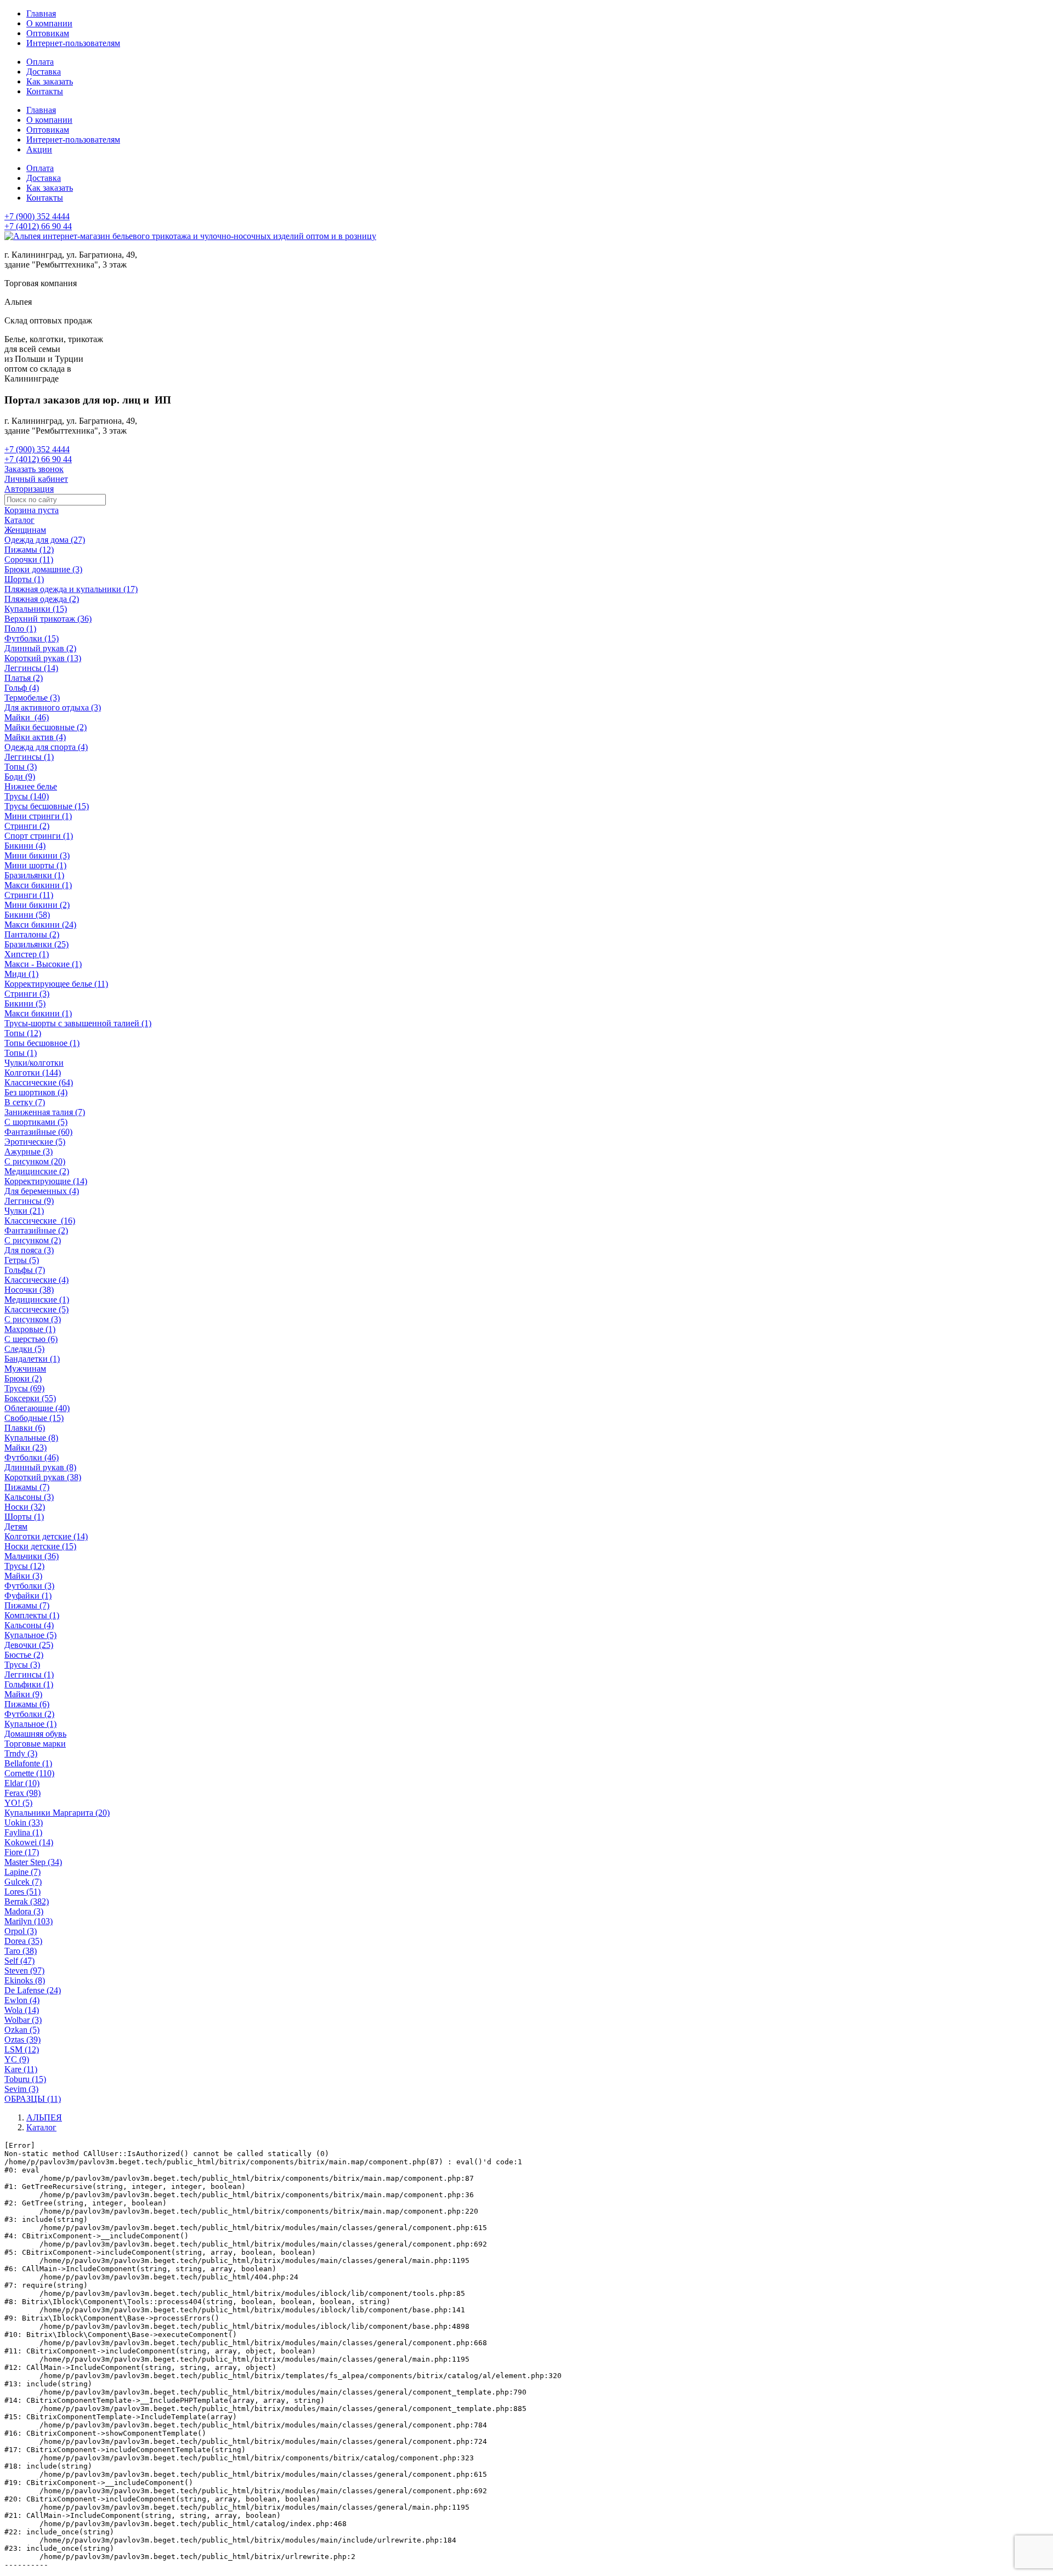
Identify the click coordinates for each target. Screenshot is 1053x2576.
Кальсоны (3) (29, 1497)
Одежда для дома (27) (45, 540)
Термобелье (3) (32, 698)
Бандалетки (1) (32, 1359)
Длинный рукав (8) (40, 1467)
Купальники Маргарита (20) (57, 1813)
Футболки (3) (29, 1586)
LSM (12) (22, 2049)
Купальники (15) (36, 609)
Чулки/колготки (34, 1063)
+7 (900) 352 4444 (37, 216)
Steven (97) (24, 1971)
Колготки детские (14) (46, 1536)
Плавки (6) (25, 1428)
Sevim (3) (21, 2089)
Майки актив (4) (35, 737)
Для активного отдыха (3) (53, 707)
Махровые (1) (30, 1329)
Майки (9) (23, 1694)
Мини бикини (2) (37, 905)
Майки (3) (23, 1576)
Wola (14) (22, 2010)
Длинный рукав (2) (40, 648)
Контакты (45, 91)
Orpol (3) (21, 1931)
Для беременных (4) (42, 1191)
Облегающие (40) (37, 1408)
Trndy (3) (21, 1753)
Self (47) (19, 1961)
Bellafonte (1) (28, 1763)
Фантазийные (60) (38, 1132)
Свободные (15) (34, 1418)
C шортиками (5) (36, 1122)
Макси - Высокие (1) (43, 964)
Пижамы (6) (27, 1704)
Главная (41, 13)
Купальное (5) (30, 1635)
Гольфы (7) (25, 1270)
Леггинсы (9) (29, 1201)
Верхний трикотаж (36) (48, 619)
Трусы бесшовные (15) (47, 806)
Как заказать (50, 81)
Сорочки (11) (29, 559)
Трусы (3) (22, 1665)
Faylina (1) (23, 1832)
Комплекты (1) (32, 1615)
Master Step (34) (33, 1862)
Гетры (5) (22, 1260)
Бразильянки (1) (34, 875)
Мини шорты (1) (35, 865)
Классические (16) (40, 1221)
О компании (49, 23)
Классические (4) (36, 1280)
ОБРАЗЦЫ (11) (33, 2099)
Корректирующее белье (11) (56, 984)
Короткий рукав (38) (43, 1477)
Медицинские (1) (37, 1300)
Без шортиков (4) (36, 1092)
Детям (16, 1526)
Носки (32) (25, 1507)
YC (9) (17, 2059)
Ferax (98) (22, 1793)
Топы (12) (23, 1033)
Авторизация (29, 489)
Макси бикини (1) (38, 885)
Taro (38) (21, 1951)
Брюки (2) (23, 1378)
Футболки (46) (32, 1457)
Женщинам (25, 530)
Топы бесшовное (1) (42, 1043)
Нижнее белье (31, 786)
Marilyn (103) (29, 1921)
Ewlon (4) (22, 2000)
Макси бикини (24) (40, 925)
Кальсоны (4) (29, 1625)
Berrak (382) (27, 1901)
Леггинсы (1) (29, 757)
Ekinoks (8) (25, 1980)
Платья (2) (24, 678)
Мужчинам (25, 1369)
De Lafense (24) (33, 1990)
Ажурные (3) (29, 1151)
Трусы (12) (24, 1566)
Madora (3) (24, 1911)
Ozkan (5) (22, 2030)
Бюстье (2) (24, 1655)
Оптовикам (48, 33)
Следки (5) (24, 1349)
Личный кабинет (36, 479)
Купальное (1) (30, 1724)
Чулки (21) (24, 1211)
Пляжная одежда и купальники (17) (71, 589)
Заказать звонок (34, 469)
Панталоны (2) (32, 934)
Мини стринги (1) (38, 816)
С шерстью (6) (31, 1339)
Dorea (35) (23, 1941)
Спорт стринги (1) (39, 836)
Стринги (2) (27, 826)
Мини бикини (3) (37, 855)
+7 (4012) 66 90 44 (38, 226)
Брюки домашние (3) (43, 569)
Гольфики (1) (29, 1684)
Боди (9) (20, 777)
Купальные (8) (31, 1438)
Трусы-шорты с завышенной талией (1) (78, 1023)
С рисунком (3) (33, 1319)
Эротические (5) (35, 1142)
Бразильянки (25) (36, 944)
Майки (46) (27, 717)
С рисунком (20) (35, 1161)
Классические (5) (36, 1309)
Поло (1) (20, 629)
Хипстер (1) (27, 954)
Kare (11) (21, 2069)
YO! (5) (18, 1803)
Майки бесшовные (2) (46, 727)
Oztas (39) (22, 2040)
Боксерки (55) (30, 1398)
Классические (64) (39, 1082)
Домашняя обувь (35, 1734)
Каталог (19, 520)
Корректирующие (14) (46, 1181)
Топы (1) (21, 1053)
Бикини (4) (25, 846)
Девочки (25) (29, 1645)
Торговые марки (35, 1744)
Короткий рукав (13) (43, 658)
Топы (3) (21, 767)
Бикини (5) (25, 1003)
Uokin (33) (24, 1822)
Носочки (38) (29, 1290)
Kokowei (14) (29, 1842)
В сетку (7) (25, 1102)
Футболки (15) (32, 638)
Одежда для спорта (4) (46, 747)
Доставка (44, 72)
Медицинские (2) (37, 1171)
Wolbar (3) (23, 2020)
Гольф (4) (22, 688)
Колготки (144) (33, 1073)
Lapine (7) (22, 1872)
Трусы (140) (27, 796)
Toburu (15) (25, 2079)
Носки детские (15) (40, 1546)
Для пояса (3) (29, 1250)
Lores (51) (22, 1892)
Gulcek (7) (23, 1882)
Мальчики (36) (32, 1556)
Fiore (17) (22, 1852)
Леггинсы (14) (31, 668)
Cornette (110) (29, 1773)
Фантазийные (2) (36, 1230)
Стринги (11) (29, 895)
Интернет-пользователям (73, 43)
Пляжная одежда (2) (42, 599)
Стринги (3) (27, 994)
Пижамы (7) (27, 1487)
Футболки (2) (29, 1714)
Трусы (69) (24, 1388)
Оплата (40, 62)
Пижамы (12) (29, 550)
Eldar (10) (22, 1783)
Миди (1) (21, 974)
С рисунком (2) (33, 1240)
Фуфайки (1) (28, 1596)
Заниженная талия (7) (45, 1112)
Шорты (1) (24, 579)
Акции (39, 149)
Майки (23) (26, 1448)
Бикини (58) (27, 915)
